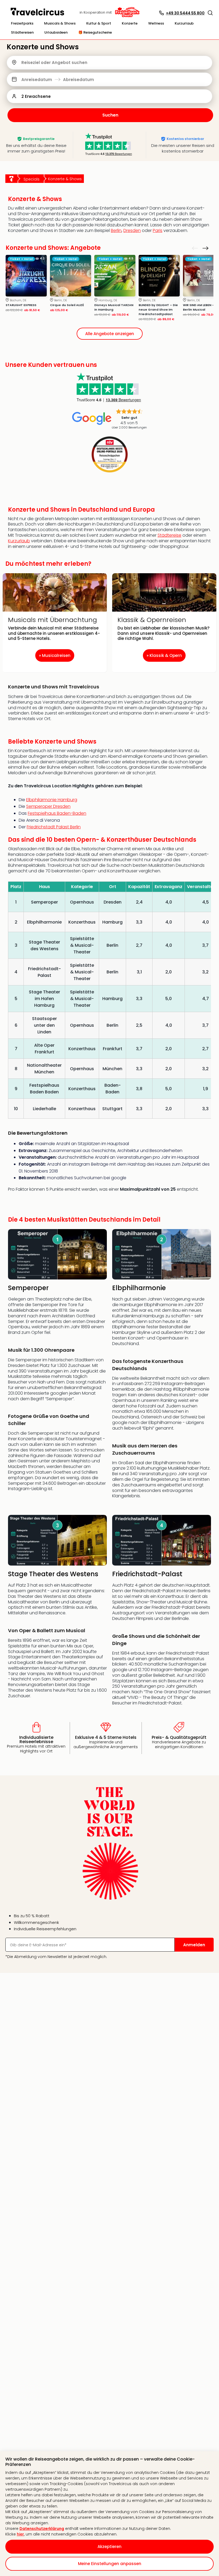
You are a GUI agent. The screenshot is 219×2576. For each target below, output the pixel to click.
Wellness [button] (156, 23)
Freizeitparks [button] (22, 23)
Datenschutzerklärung (42, 2529)
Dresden (132, 230)
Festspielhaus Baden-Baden (57, 813)
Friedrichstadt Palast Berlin (54, 827)
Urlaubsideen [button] (56, 32)
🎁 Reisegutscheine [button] (95, 32)
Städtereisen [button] (22, 32)
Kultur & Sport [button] (99, 23)
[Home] (11, 179)
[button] (210, 13)
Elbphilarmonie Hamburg (52, 800)
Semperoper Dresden (48, 806)
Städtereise (169, 535)
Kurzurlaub (19, 541)
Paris (158, 230)
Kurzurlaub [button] (184, 23)
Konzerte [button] (130, 23)
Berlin (116, 230)
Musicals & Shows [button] (60, 23)
